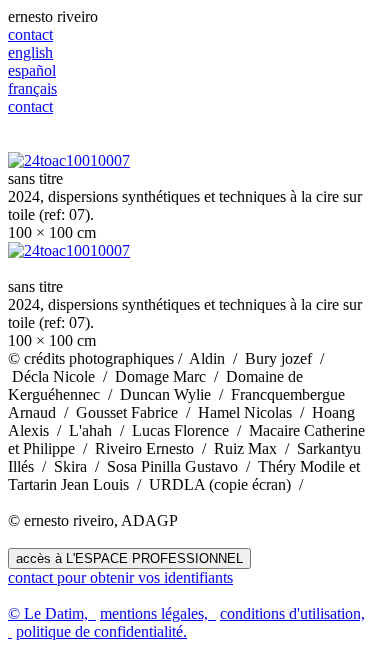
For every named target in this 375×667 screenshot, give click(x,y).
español (32, 70)
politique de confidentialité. (101, 631)
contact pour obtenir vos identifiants (120, 577)
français (32, 88)
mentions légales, (158, 613)
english (30, 52)
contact (30, 34)
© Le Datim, (52, 613)
